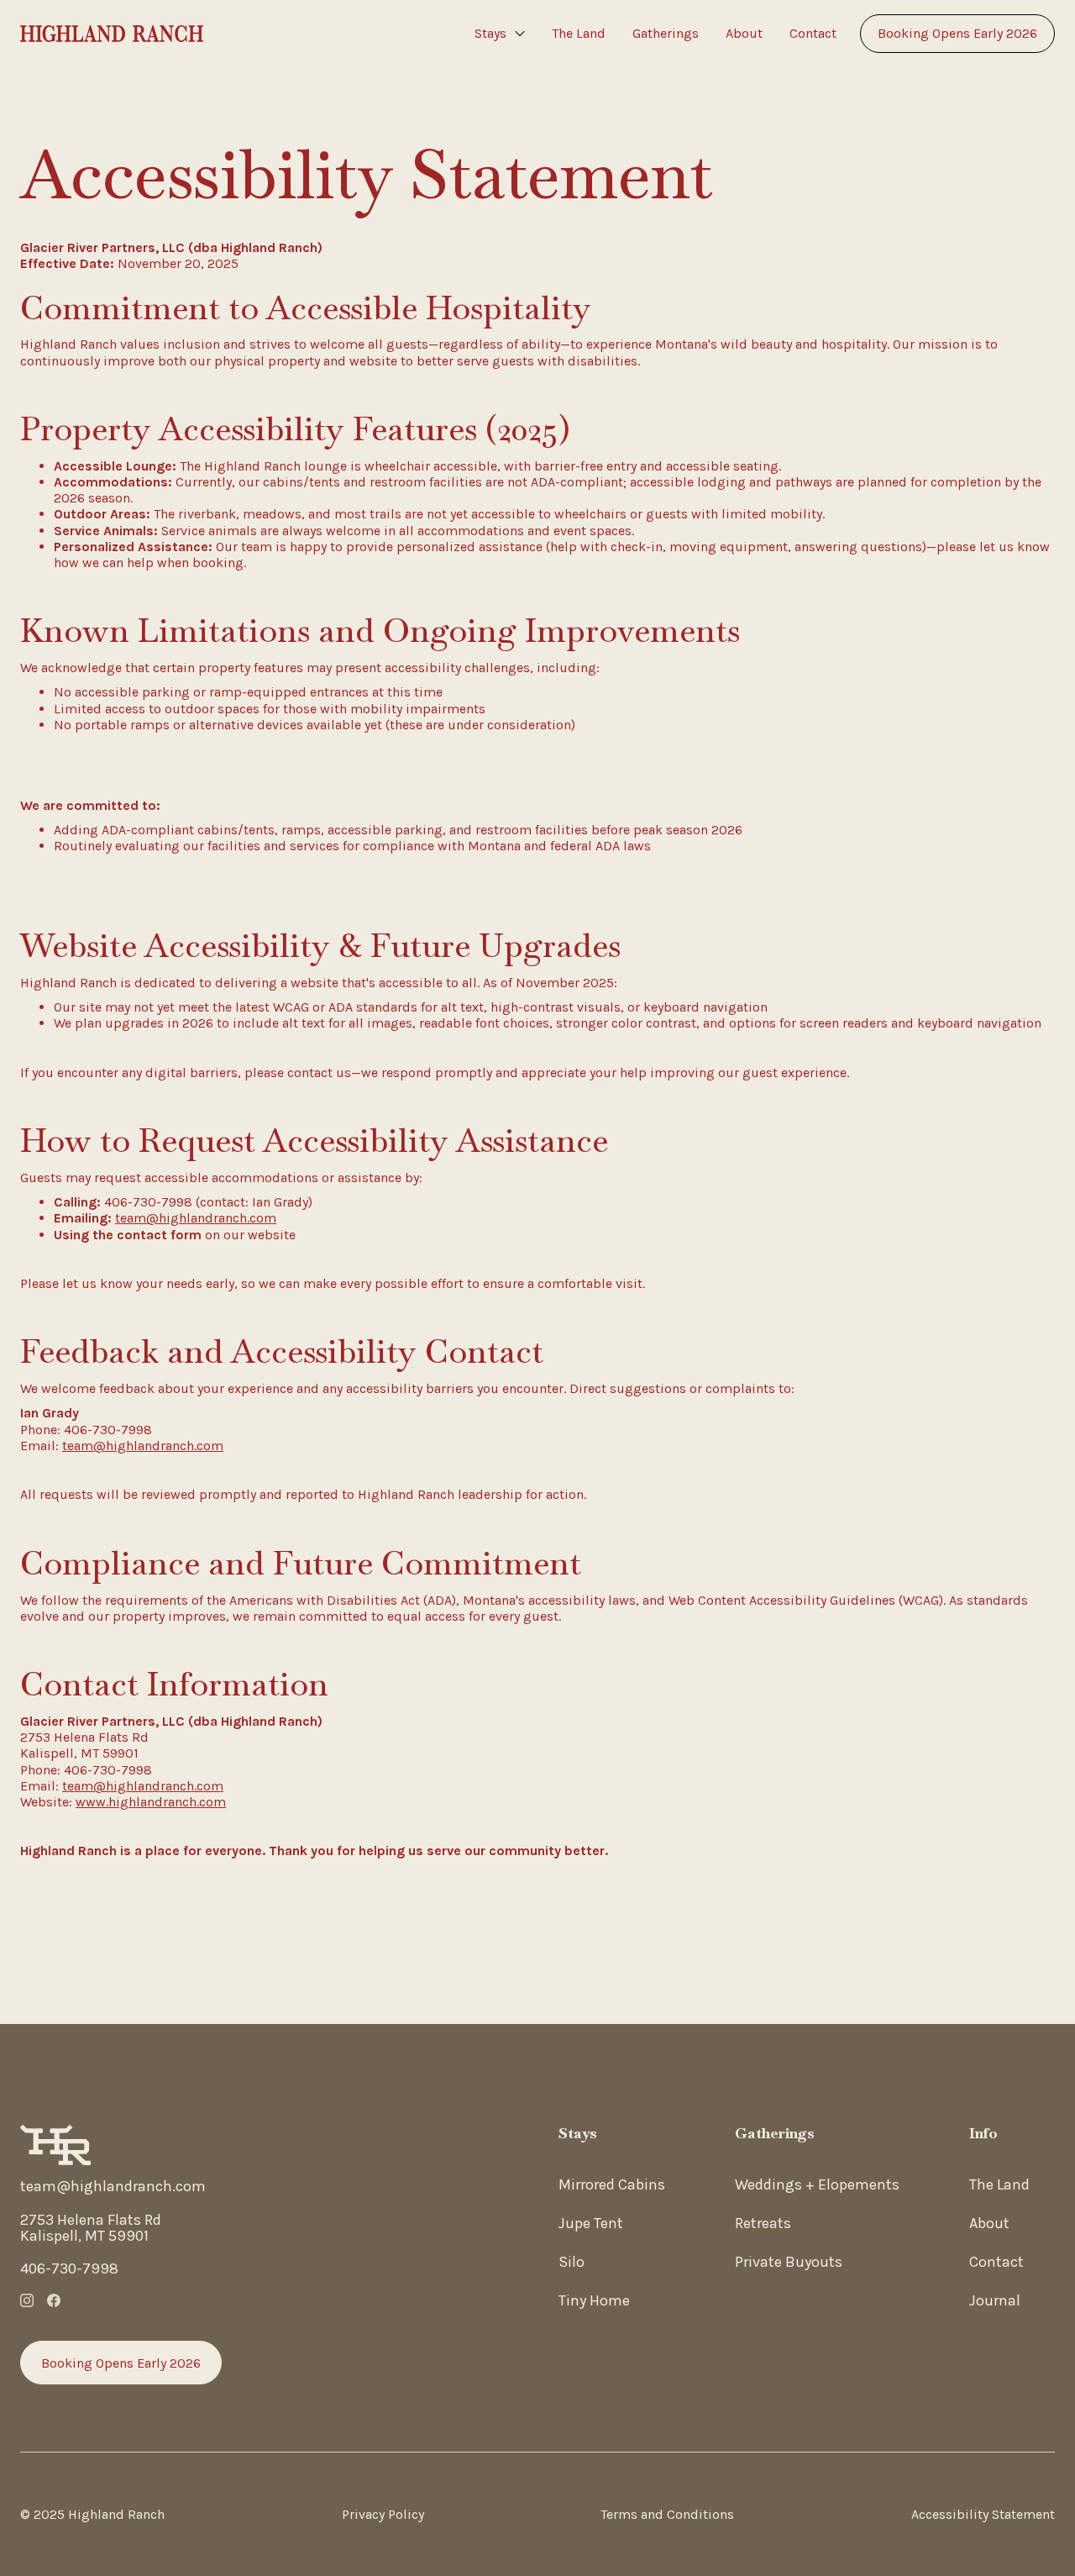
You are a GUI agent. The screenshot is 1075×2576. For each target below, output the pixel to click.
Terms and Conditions (667, 2514)
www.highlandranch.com (151, 1802)
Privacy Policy (383, 2514)
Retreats (763, 2223)
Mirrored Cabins (612, 2184)
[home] (112, 34)
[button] (500, 34)
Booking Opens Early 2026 (957, 33)
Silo (572, 2262)
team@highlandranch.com (196, 1218)
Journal (995, 2300)
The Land (579, 33)
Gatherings (666, 33)
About (744, 33)
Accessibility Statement (983, 2514)
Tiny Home (594, 2300)
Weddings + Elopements (817, 2184)
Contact (813, 33)
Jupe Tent (591, 2223)
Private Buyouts (789, 2262)
